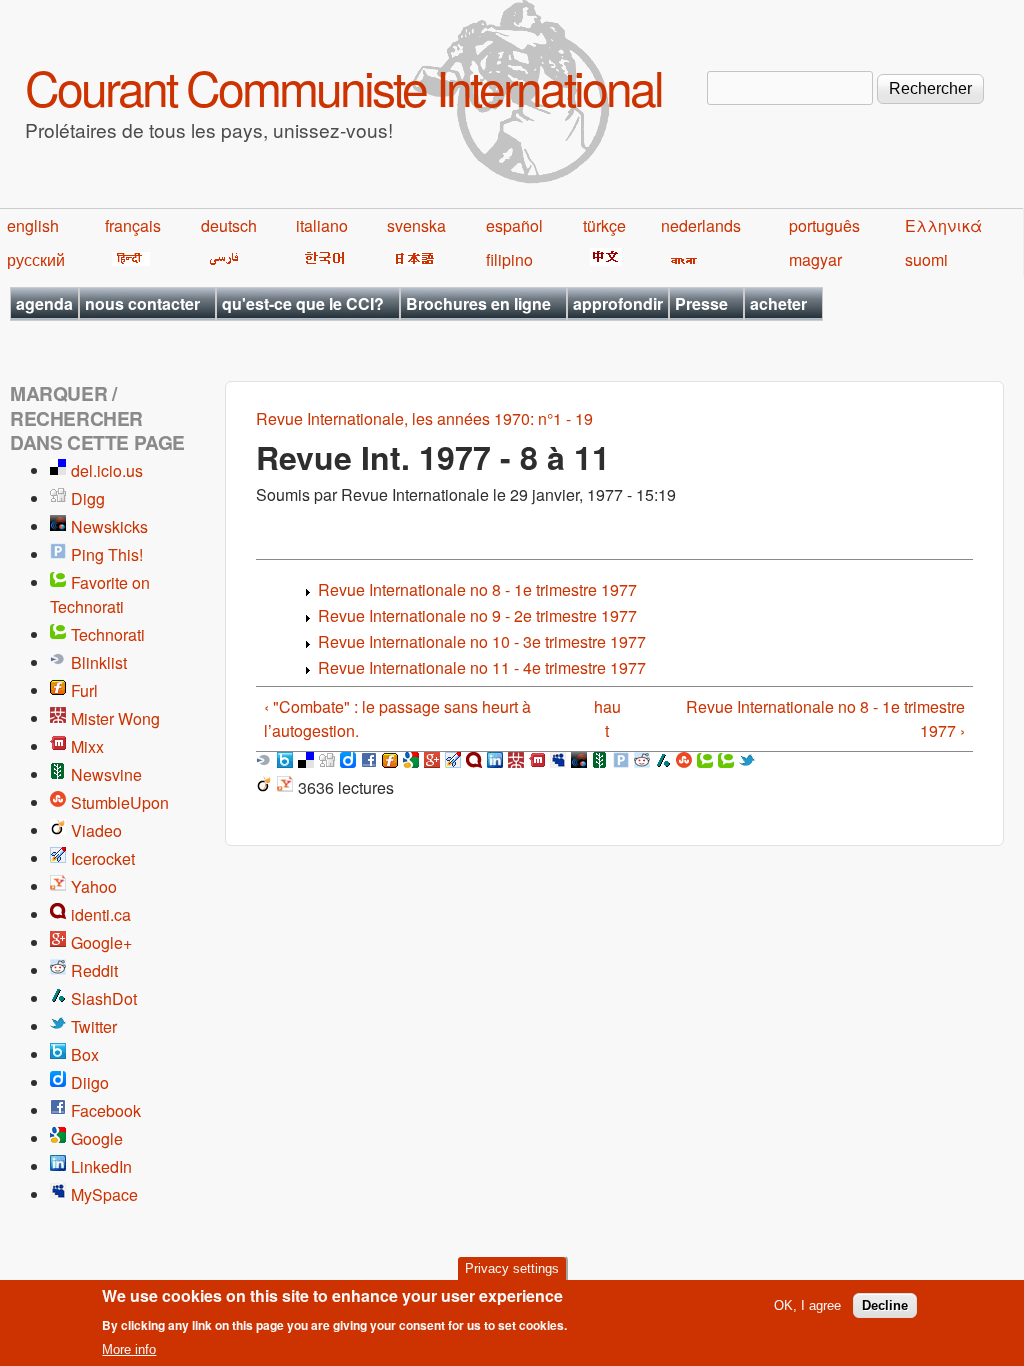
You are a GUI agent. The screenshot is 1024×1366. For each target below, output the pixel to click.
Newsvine (106, 774)
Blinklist (99, 662)
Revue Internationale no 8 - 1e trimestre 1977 (477, 589)
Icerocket (103, 858)
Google (97, 1138)
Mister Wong (115, 718)
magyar (815, 259)
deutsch (229, 225)
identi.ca (101, 914)
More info (129, 1349)
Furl (84, 690)
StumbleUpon (120, 802)
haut (607, 718)
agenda (44, 303)
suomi (926, 259)
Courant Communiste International (343, 86)
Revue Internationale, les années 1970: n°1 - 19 (424, 418)
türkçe (604, 225)
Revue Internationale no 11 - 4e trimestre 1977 (482, 667)
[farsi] (220, 259)
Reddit (94, 970)
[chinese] (602, 259)
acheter (778, 303)
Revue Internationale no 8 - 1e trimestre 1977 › (825, 718)
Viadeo (96, 830)
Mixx (87, 746)
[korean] (321, 259)
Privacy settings (512, 1268)
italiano (322, 225)
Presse (701, 303)
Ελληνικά (943, 225)
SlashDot (104, 998)
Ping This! (107, 554)
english (33, 225)
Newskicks (109, 526)
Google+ (101, 942)
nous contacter (142, 303)
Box (85, 1054)
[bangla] (680, 259)
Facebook (106, 1110)
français (133, 225)
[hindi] (127, 259)
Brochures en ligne (478, 303)
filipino (509, 259)
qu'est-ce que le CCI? (303, 303)
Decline (885, 1305)
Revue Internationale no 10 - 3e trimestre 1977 (482, 641)
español (514, 225)
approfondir (618, 303)
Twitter (94, 1026)
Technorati (108, 634)
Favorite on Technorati (100, 594)
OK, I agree (807, 1305)
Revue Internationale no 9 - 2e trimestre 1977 (477, 615)
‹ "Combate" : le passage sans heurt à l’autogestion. (397, 718)
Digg (88, 498)
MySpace (104, 1194)
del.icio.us (107, 470)
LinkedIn (101, 1166)
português (824, 225)
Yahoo (94, 886)
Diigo (90, 1082)
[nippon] (411, 259)
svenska (416, 225)
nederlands (701, 225)
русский (36, 259)
